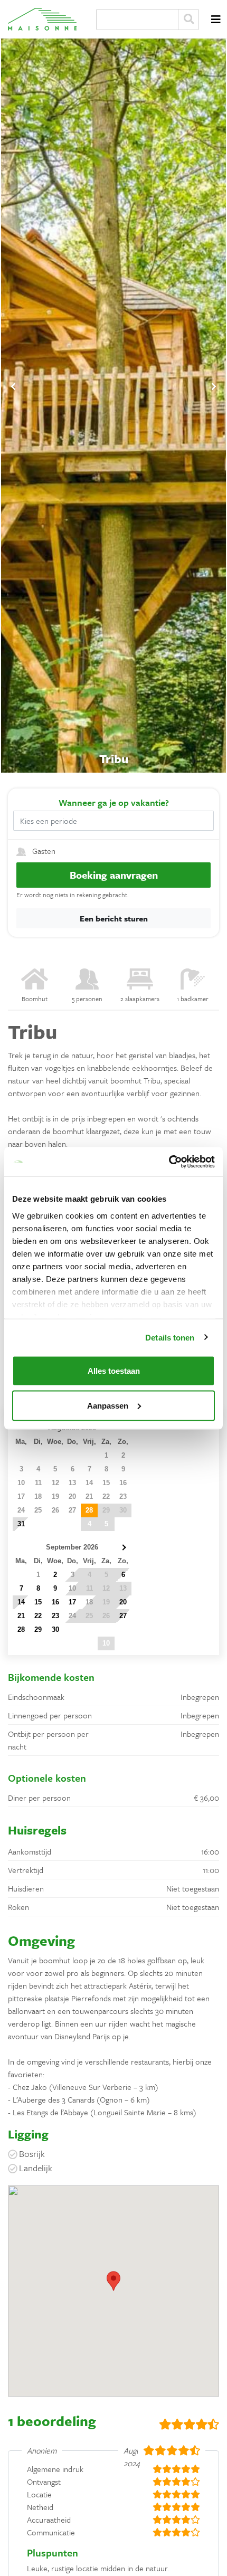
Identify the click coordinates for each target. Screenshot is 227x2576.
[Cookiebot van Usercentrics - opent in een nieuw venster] (169, 1162)
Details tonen (170, 1337)
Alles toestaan (114, 1371)
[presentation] (13, 386)
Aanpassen (108, 1405)
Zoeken (188, 20)
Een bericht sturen (114, 918)
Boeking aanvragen (114, 875)
